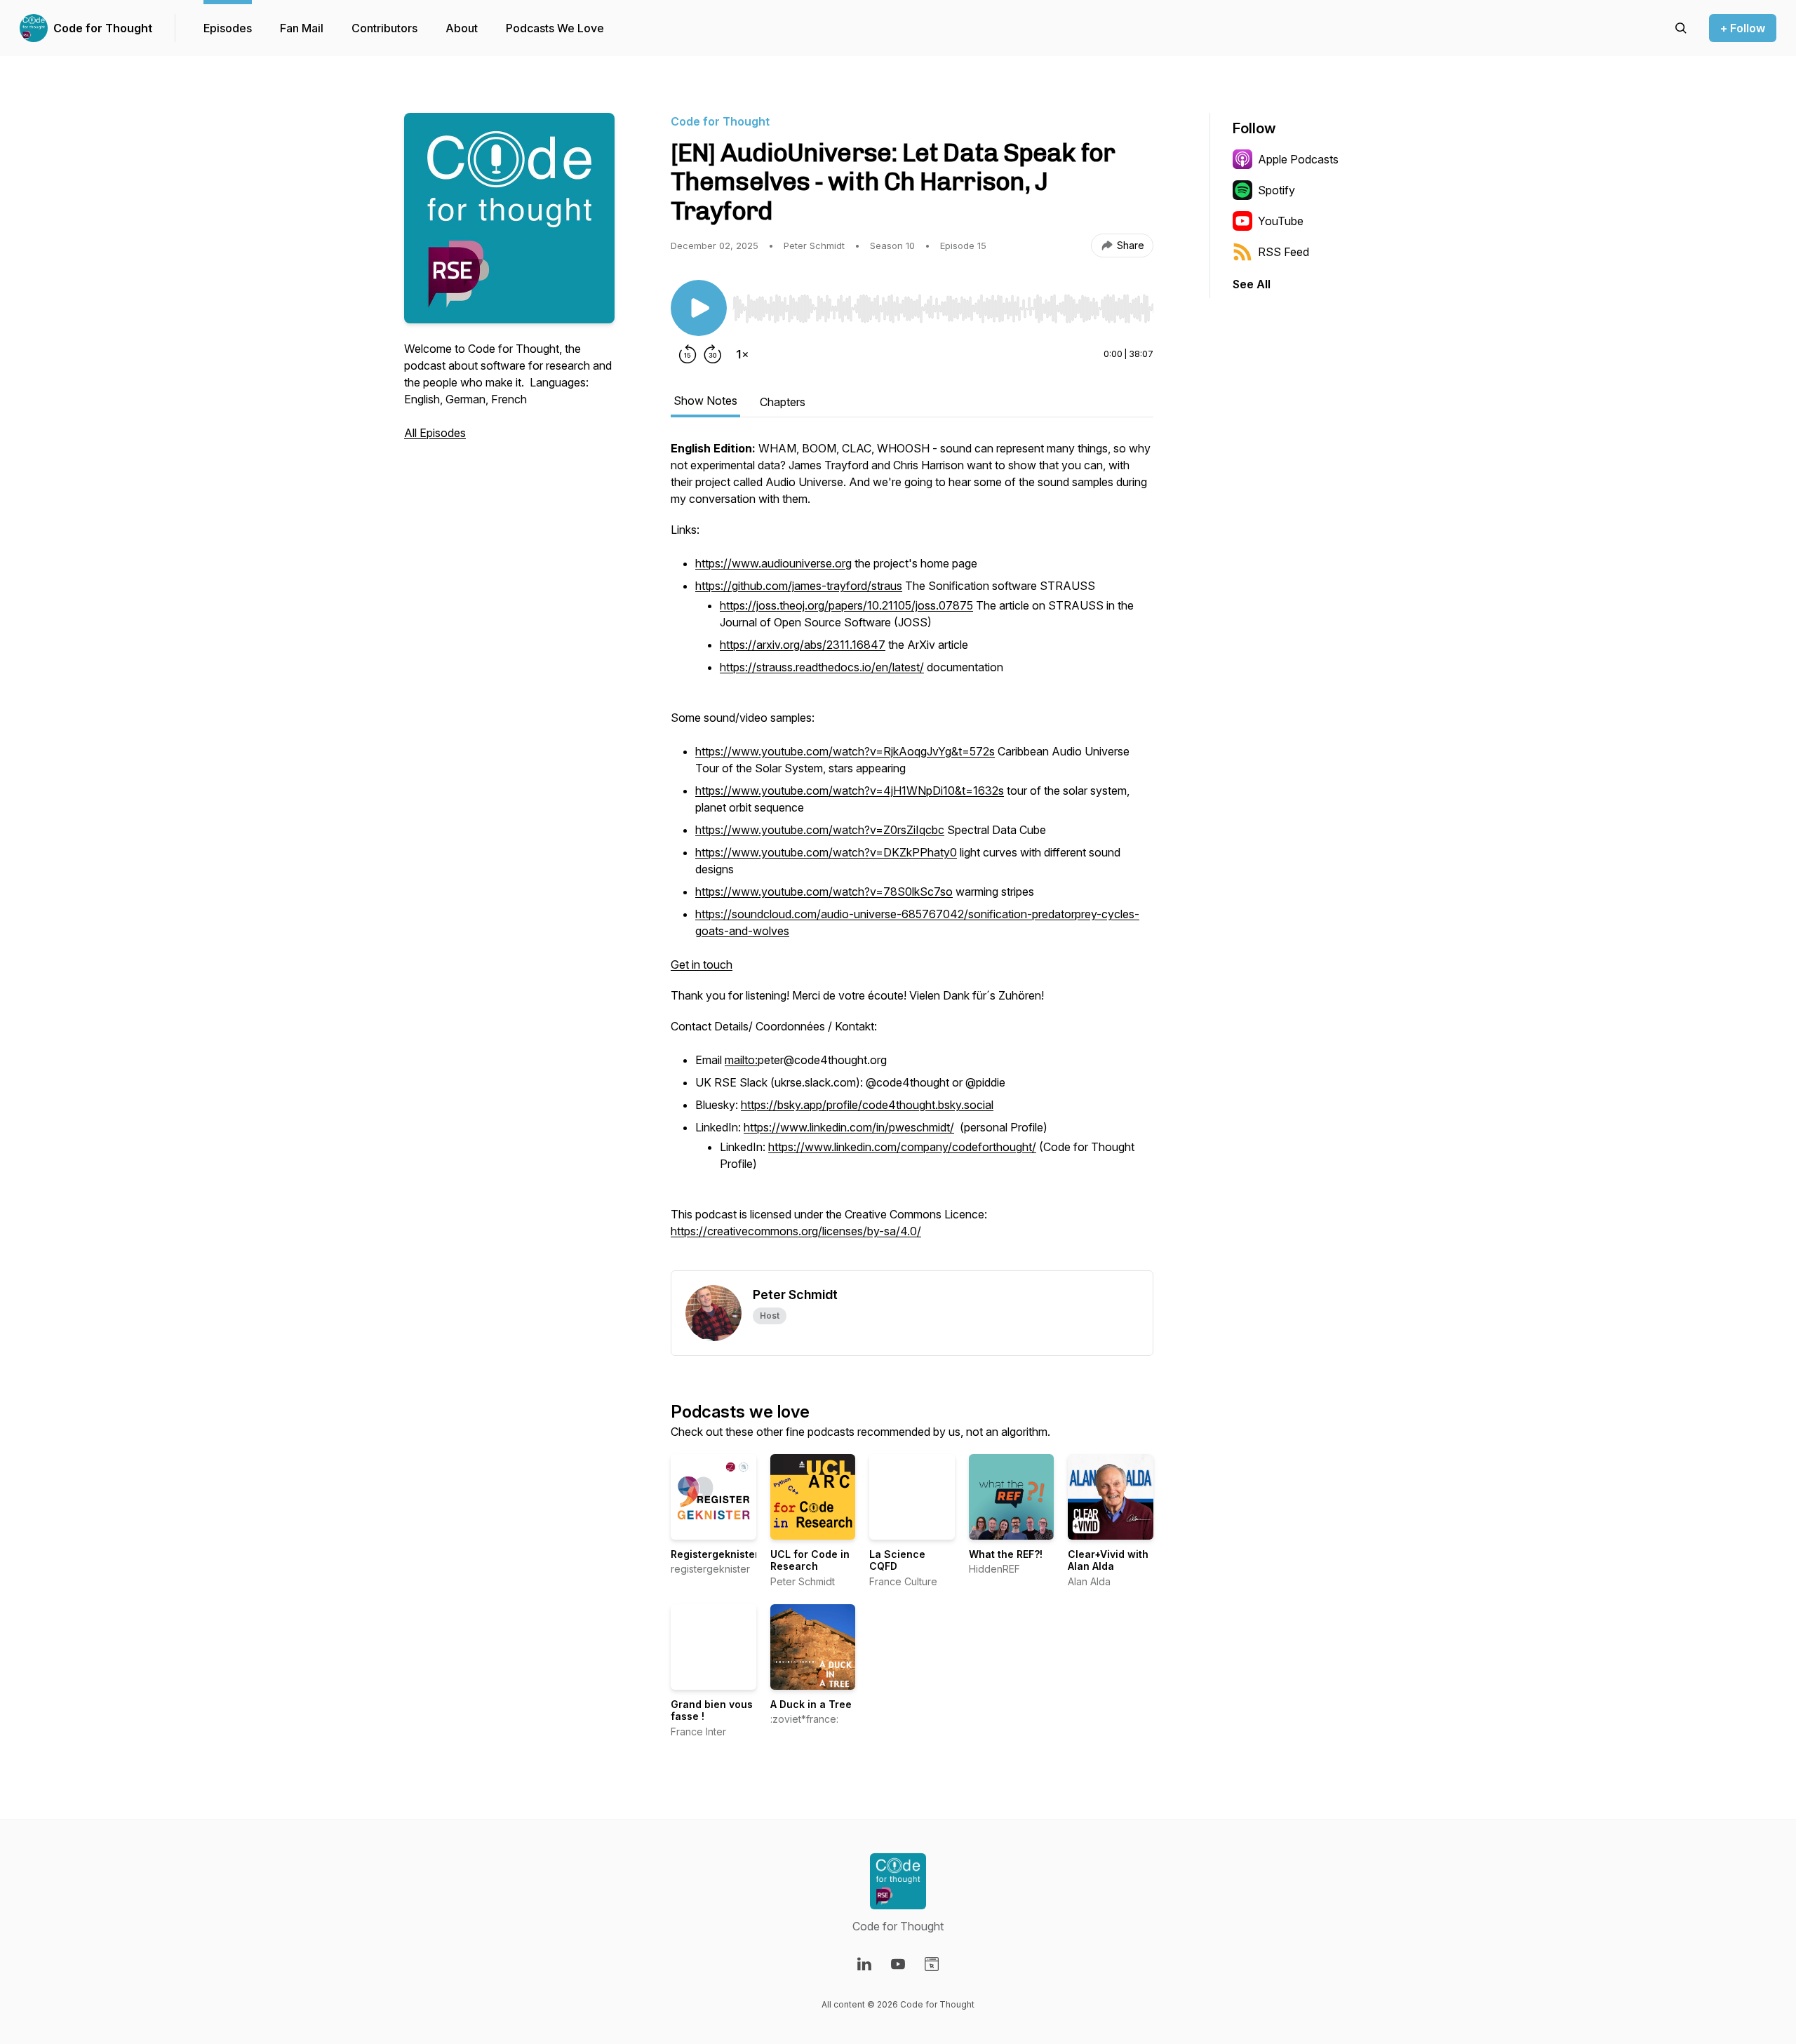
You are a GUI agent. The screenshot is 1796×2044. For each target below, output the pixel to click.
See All (1252, 284)
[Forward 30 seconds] (713, 354)
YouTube (1281, 221)
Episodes (228, 28)
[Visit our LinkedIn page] (864, 1964)
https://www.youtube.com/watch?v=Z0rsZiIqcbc (820, 830)
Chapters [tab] (783, 402)
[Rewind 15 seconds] (688, 354)
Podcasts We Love (555, 28)
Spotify (1276, 190)
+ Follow (1743, 28)
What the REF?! (1006, 1554)
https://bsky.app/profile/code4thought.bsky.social (867, 1105)
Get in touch (702, 964)
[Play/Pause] (699, 308)
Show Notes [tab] (705, 401)
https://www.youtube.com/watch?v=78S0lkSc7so (824, 892)
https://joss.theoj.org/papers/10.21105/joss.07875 (846, 605)
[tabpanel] (912, 855)
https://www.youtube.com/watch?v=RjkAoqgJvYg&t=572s (845, 751)
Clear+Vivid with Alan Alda (1108, 1560)
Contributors (384, 28)
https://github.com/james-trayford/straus (799, 586)
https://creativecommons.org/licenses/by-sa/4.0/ (796, 1231)
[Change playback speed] (742, 354)
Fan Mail (302, 28)
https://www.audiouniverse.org (773, 563)
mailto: (741, 1060)
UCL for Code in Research (810, 1560)
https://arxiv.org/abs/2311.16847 (803, 645)
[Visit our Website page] (932, 1964)
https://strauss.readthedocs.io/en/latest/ (822, 667)
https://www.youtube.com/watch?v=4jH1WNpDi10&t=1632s (850, 791)
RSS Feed (1284, 252)
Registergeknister (715, 1554)
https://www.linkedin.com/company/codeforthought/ (902, 1147)
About (462, 28)
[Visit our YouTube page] (898, 1964)
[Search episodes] (1681, 28)
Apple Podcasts (1298, 159)
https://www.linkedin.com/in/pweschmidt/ (849, 1127)
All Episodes (435, 433)
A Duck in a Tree (811, 1704)
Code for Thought (103, 28)
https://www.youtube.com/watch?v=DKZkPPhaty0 (826, 852)
